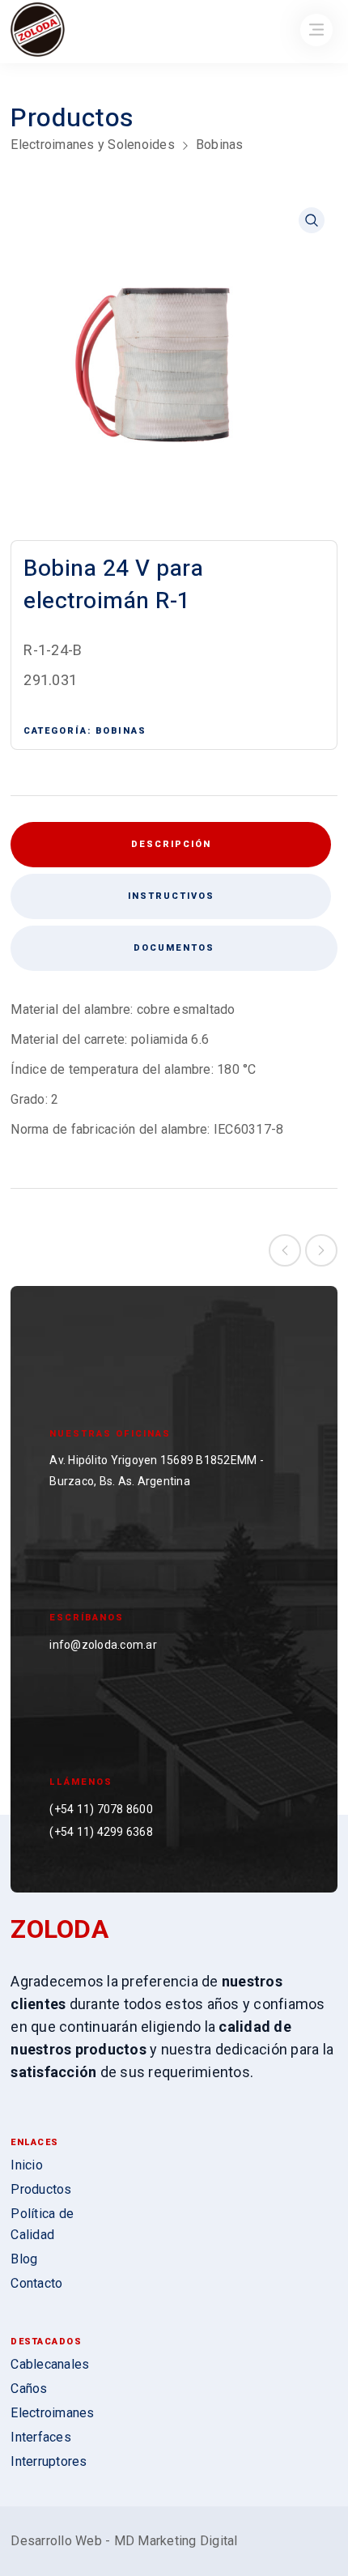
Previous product (285, 1250)
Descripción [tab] (171, 844)
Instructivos (171, 896)
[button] (312, 220)
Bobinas (220, 145)
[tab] (170, 896)
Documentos (174, 948)
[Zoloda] (38, 31)
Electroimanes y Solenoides (93, 145)
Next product (321, 1250)
